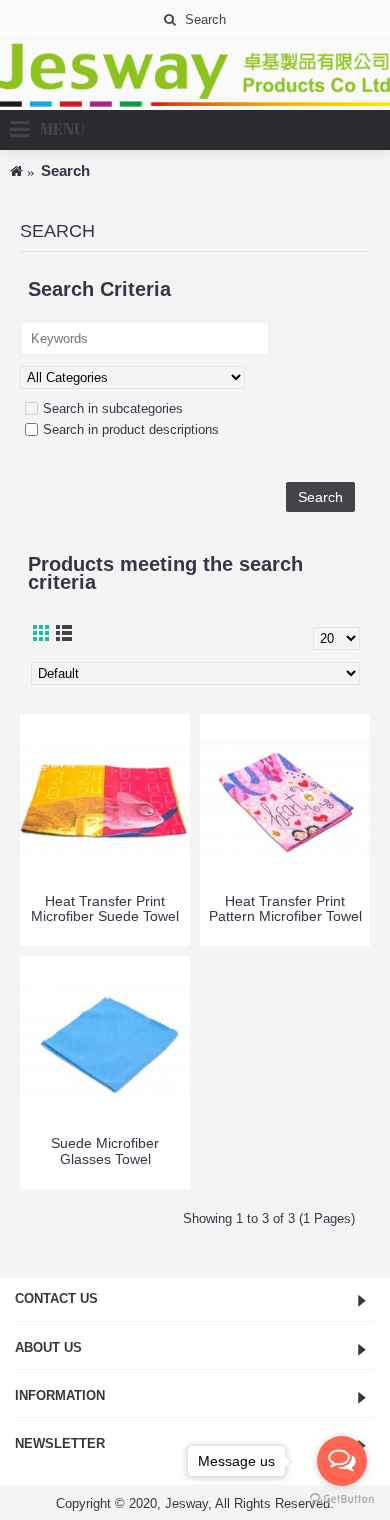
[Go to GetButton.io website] (342, 1499)
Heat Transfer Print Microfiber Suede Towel (105, 908)
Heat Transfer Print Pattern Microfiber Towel (285, 908)
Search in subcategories (113, 408)
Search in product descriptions (131, 429)
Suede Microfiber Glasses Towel (105, 1150)
